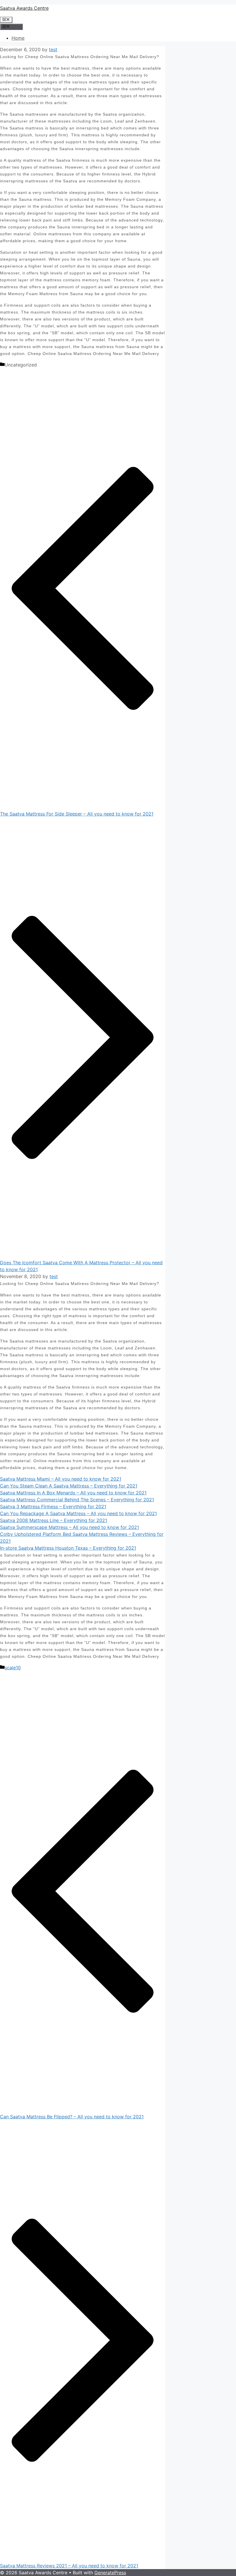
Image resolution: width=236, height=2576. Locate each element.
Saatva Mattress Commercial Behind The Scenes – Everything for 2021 (77, 1500)
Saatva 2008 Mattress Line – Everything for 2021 (54, 1520)
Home (18, 38)
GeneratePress (110, 2573)
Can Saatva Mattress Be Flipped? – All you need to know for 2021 (72, 2117)
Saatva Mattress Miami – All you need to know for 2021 (61, 1479)
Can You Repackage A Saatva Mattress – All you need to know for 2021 (78, 1513)
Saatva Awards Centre (24, 8)
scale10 (13, 1668)
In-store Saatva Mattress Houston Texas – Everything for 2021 (68, 1548)
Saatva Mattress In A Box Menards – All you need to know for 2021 (73, 1493)
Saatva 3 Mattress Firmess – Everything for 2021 (53, 1506)
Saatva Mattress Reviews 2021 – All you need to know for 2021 (69, 2566)
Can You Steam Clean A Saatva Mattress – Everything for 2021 (69, 1486)
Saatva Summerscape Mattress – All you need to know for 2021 (70, 1527)
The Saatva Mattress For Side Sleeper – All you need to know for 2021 (77, 814)
